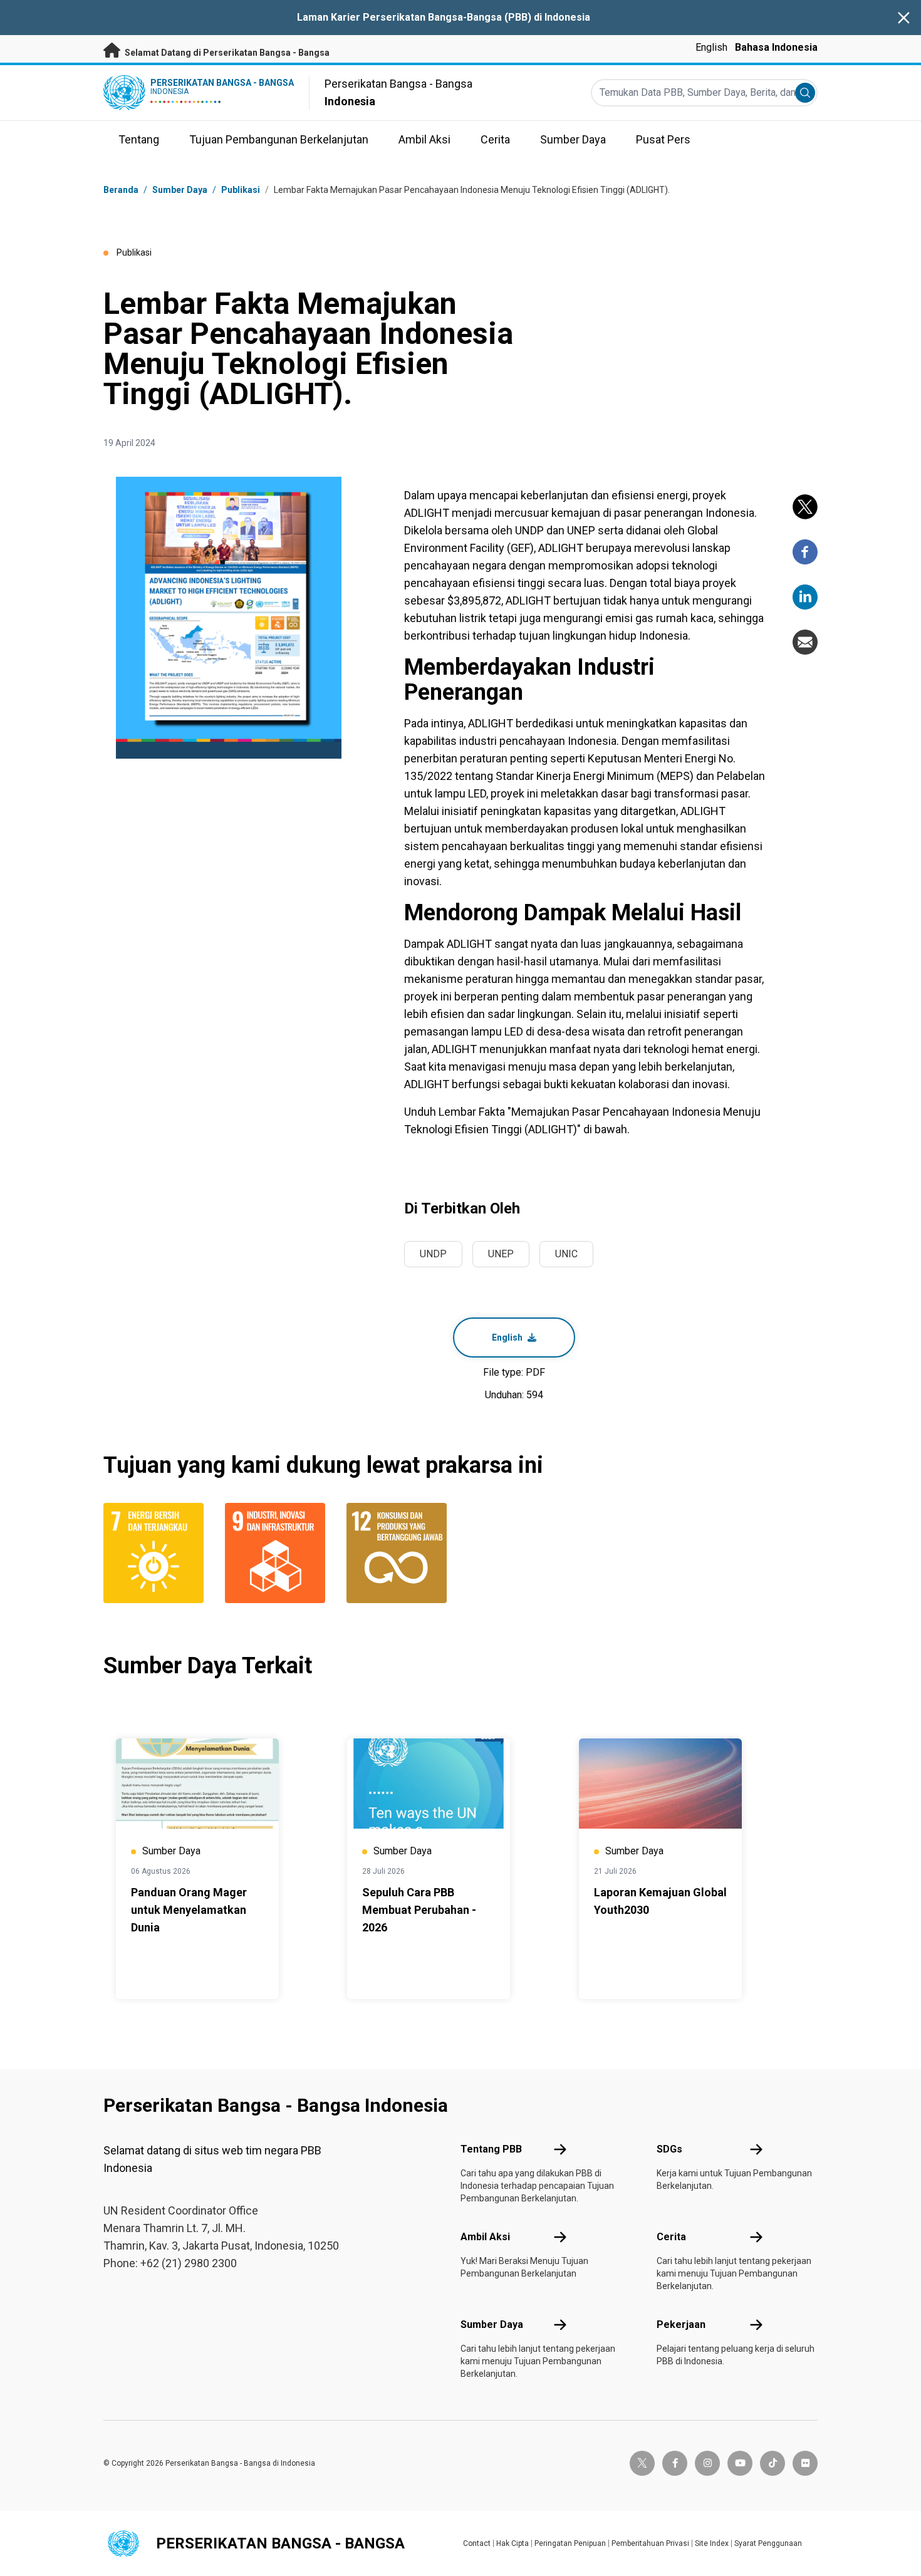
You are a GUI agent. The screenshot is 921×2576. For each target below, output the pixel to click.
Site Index (712, 2543)
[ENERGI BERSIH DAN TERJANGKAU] (157, 1553)
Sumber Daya (492, 2324)
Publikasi (241, 190)
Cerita (671, 2237)
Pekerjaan (681, 2324)
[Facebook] (805, 552)
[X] (805, 507)
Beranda (121, 190)
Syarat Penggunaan (768, 2543)
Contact (477, 2543)
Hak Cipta (513, 2543)
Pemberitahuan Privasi (650, 2543)
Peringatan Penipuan (570, 2543)
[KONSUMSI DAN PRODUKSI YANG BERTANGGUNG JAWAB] (400, 1553)
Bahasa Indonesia (776, 47)
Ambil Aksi (485, 2237)
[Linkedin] (805, 597)
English (711, 47)
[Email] (805, 642)
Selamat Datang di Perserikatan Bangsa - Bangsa (226, 53)
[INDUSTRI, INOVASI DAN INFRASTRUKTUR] (278, 1553)
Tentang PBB (491, 2149)
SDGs (669, 2149)
